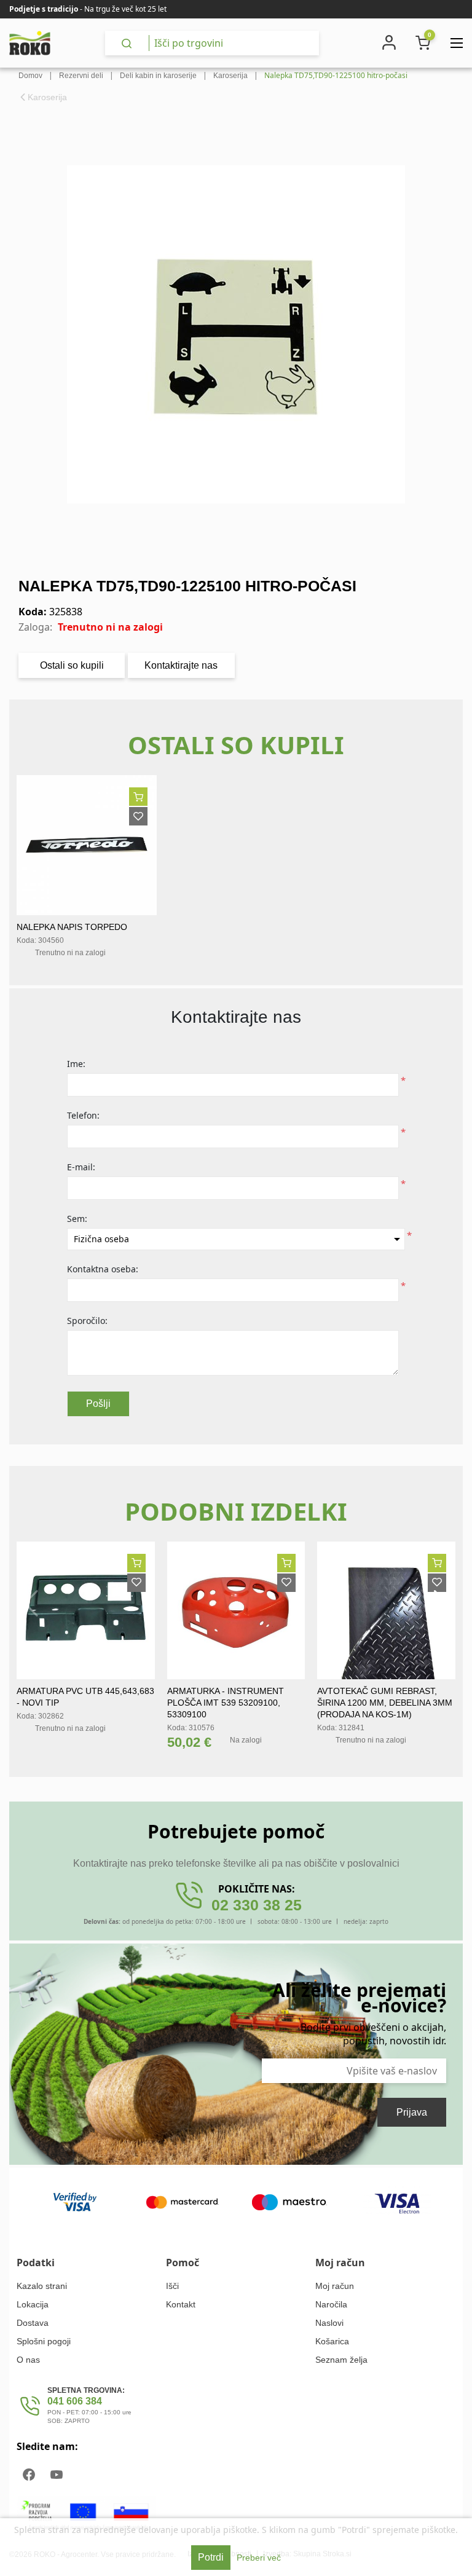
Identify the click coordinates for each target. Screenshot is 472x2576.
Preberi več (259, 2558)
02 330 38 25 (257, 1905)
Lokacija (33, 2304)
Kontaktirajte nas (181, 665)
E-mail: (81, 1167)
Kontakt (181, 2304)
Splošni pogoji (44, 2341)
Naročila (331, 2304)
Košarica (332, 2341)
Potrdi (211, 2557)
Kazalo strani (42, 2286)
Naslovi (329, 2323)
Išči (172, 2286)
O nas (28, 2360)
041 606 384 (75, 2401)
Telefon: (83, 1115)
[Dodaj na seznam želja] (138, 816)
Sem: (77, 1219)
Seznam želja (341, 2360)
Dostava (33, 2323)
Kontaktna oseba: (103, 1269)
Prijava (412, 2112)
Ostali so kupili (72, 665)
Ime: (76, 1064)
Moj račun (335, 2286)
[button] (441, 1604)
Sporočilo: (87, 1321)
